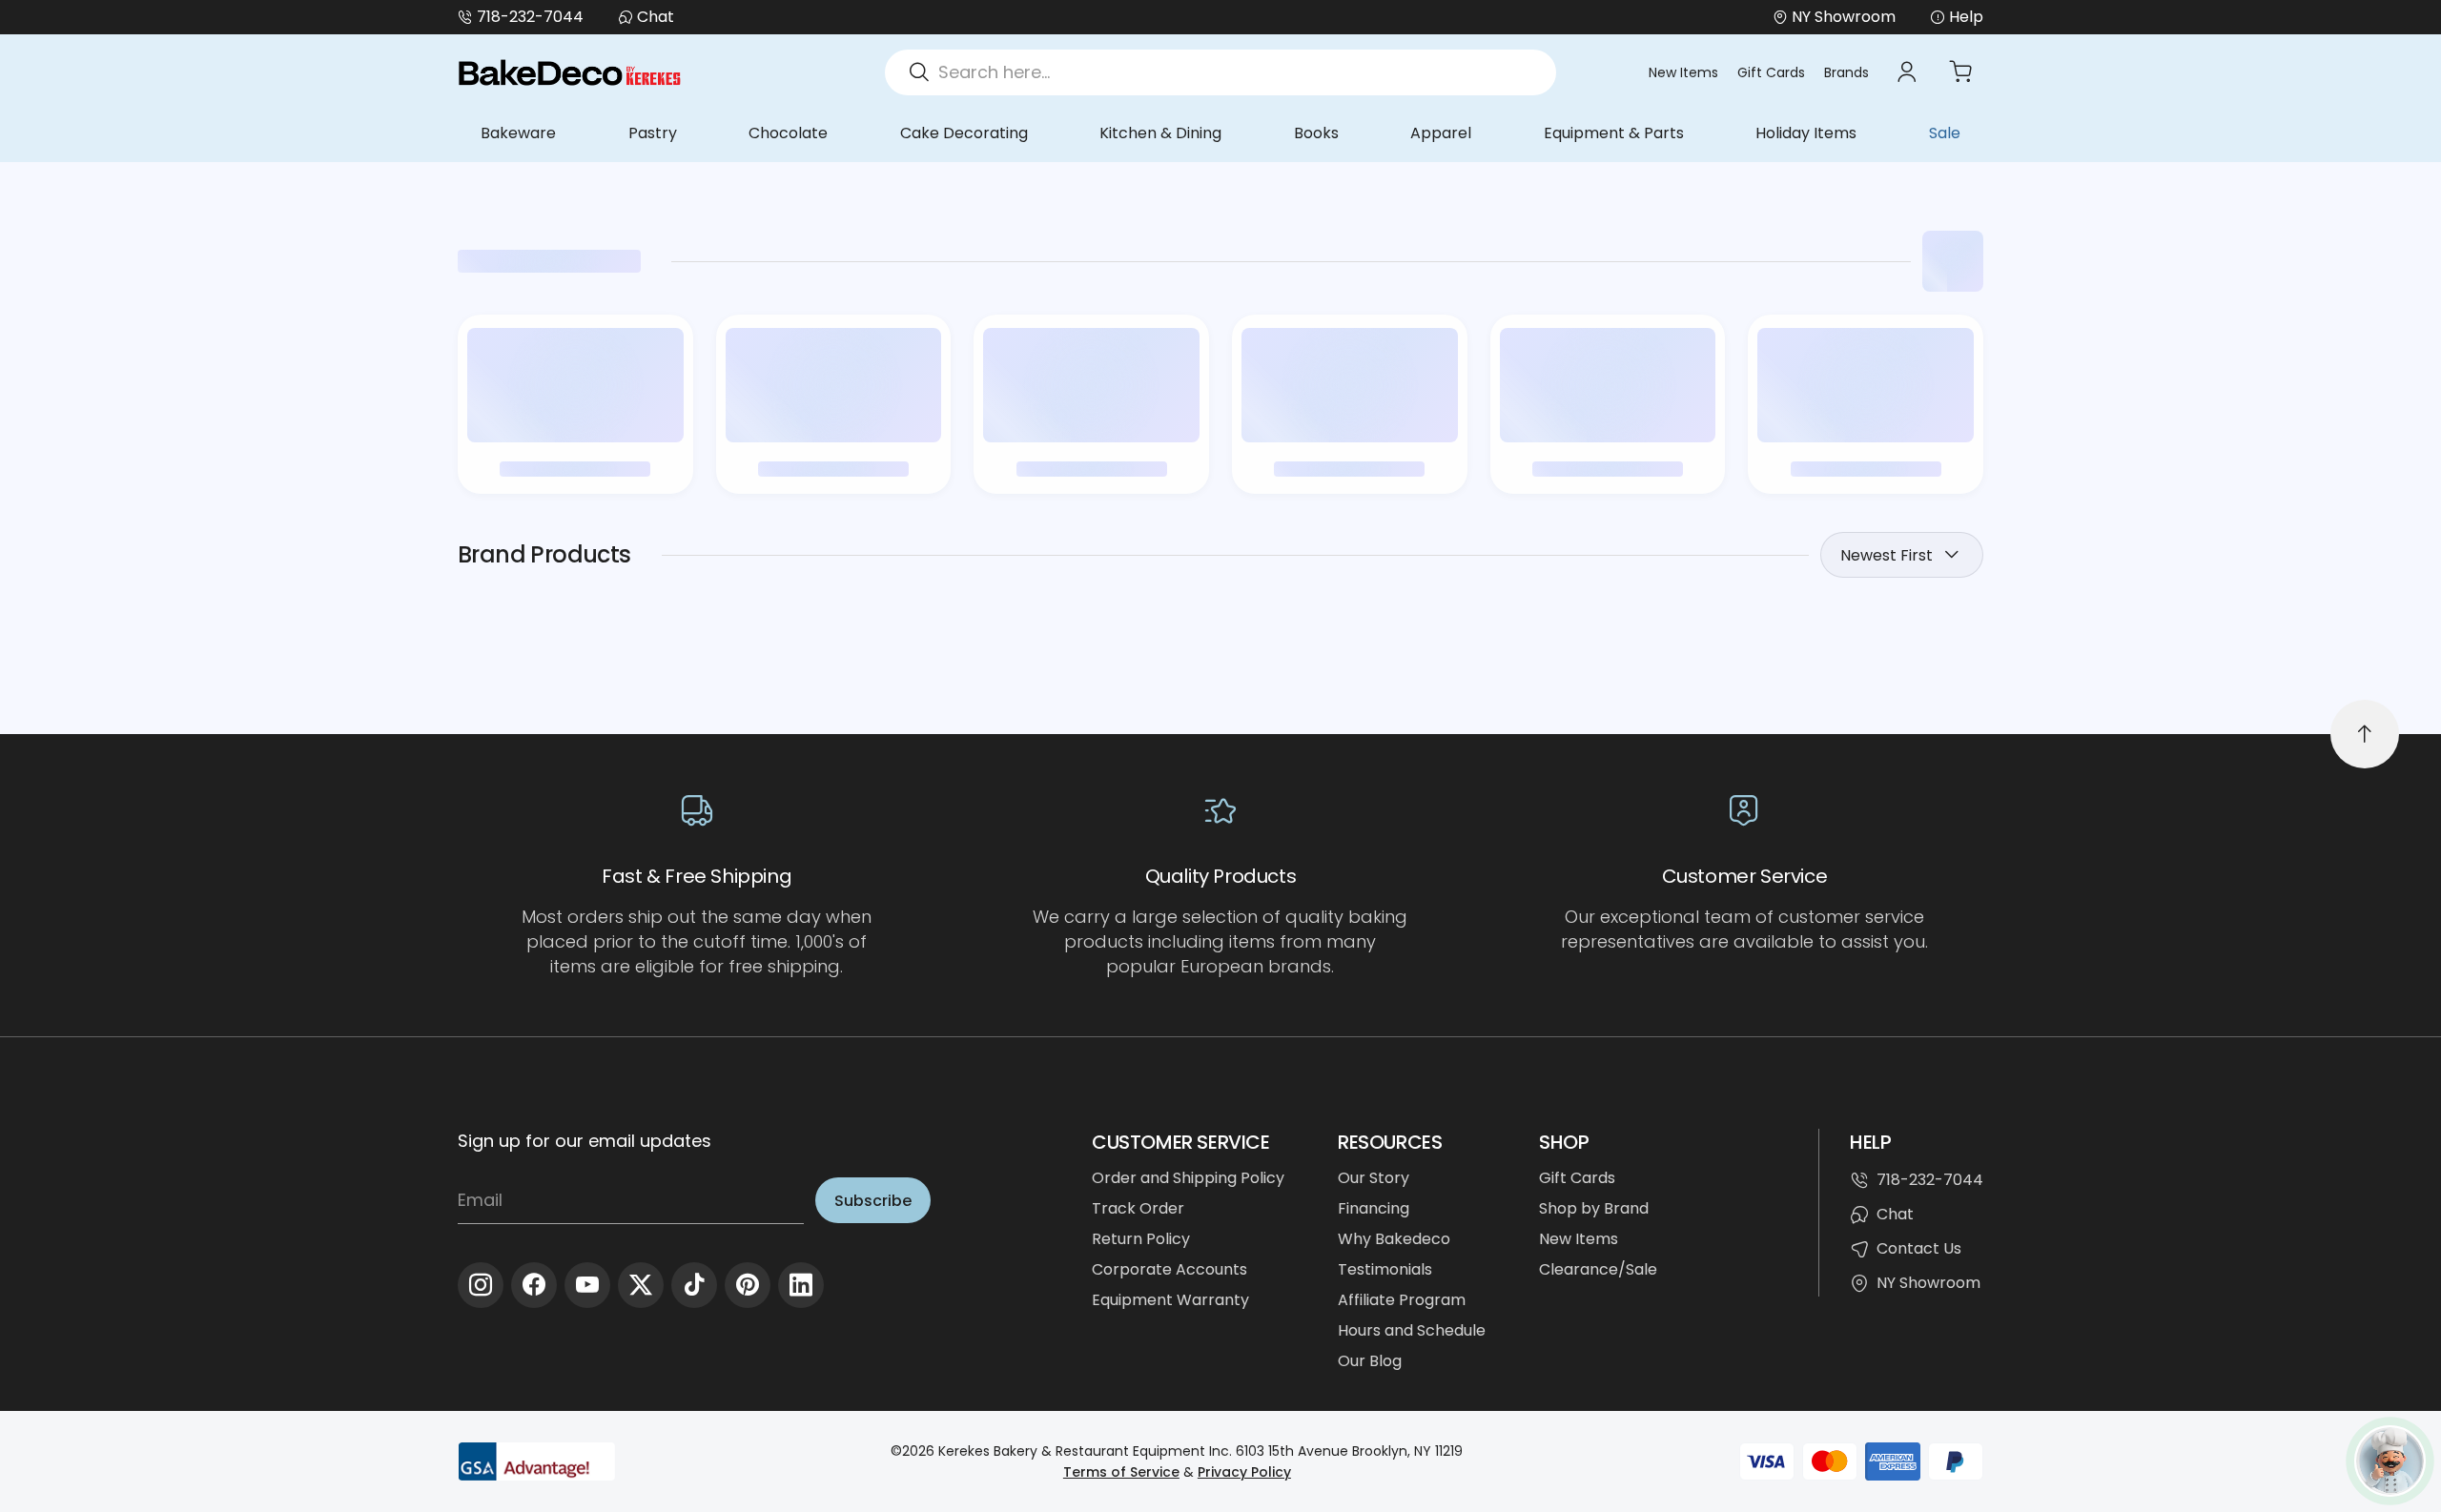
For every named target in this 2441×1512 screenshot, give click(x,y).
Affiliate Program (1402, 1300)
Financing (1374, 1208)
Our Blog (1370, 1361)
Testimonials (1385, 1269)
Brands (1846, 72)
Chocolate (788, 133)
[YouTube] (587, 1285)
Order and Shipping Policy (1188, 1178)
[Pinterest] (748, 1285)
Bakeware (518, 133)
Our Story (1374, 1178)
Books (1316, 133)
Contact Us (1919, 1248)
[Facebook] (534, 1285)
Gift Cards (1771, 72)
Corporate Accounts (1169, 1269)
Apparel (1441, 133)
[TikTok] (694, 1285)
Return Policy (1141, 1239)
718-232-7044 (530, 17)
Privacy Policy (1244, 1472)
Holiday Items (1806, 133)
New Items (1683, 72)
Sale (1945, 133)
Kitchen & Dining (1160, 133)
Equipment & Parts (1614, 133)
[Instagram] (481, 1285)
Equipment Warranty (1170, 1300)
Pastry (653, 133)
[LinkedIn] (801, 1285)
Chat (656, 17)
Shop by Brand (1594, 1208)
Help (1966, 17)
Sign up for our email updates (585, 1141)
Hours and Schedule (1412, 1330)
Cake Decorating (964, 133)
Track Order (1138, 1208)
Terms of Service (1121, 1472)
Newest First (1887, 555)
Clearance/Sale (1598, 1269)
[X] (641, 1285)
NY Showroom (1928, 1283)
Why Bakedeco (1394, 1239)
